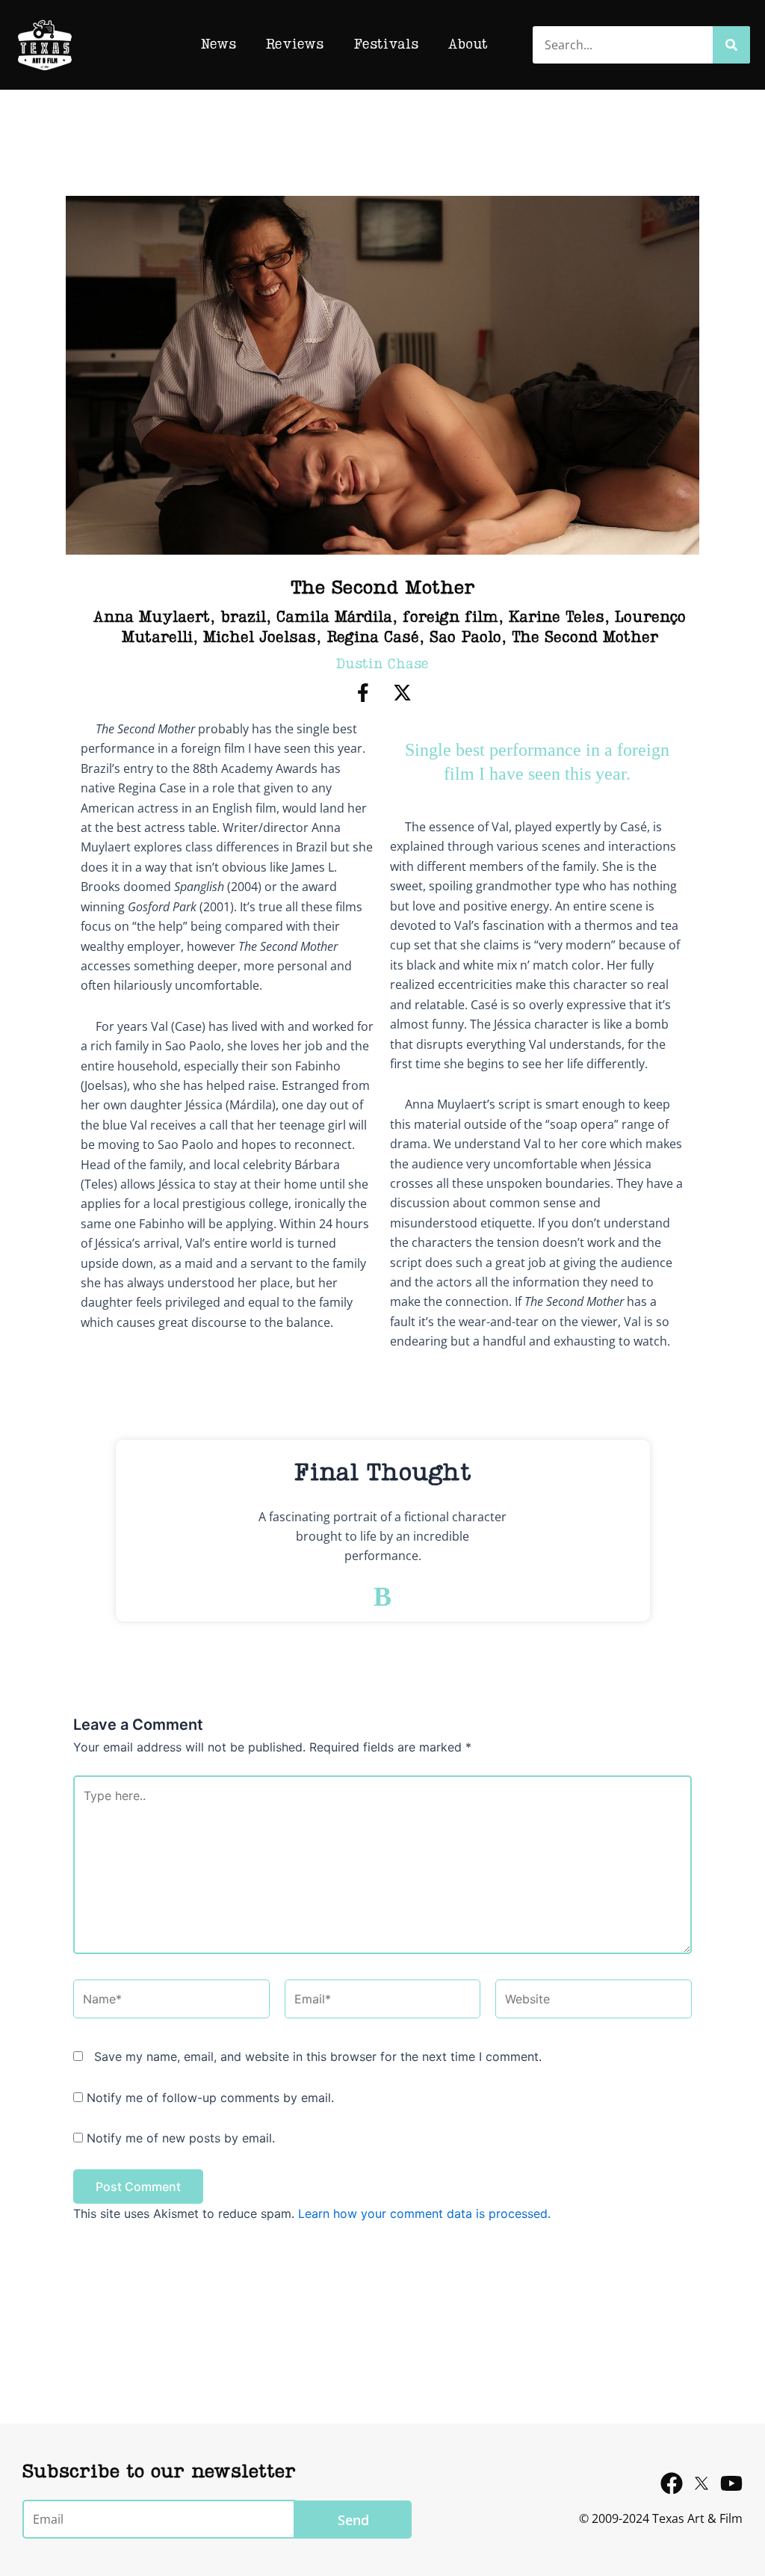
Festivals (386, 45)
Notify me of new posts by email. (181, 2138)
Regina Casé (373, 638)
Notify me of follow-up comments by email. (210, 2098)
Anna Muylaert (152, 618)
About (468, 45)
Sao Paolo (465, 638)
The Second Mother (585, 638)
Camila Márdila (334, 618)
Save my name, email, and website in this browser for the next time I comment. (318, 2056)
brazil (243, 618)
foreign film (450, 618)
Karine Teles (557, 618)
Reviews (295, 45)
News (218, 45)
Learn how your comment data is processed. (424, 2213)
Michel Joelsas (260, 638)
